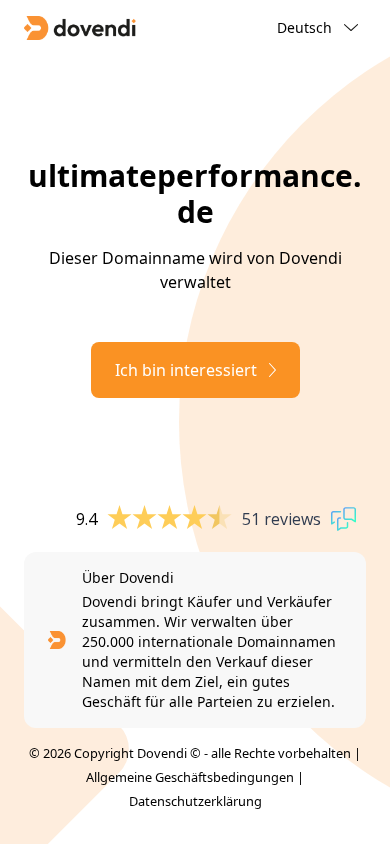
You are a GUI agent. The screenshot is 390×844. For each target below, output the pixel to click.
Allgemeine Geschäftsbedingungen (190, 777)
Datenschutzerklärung (195, 801)
